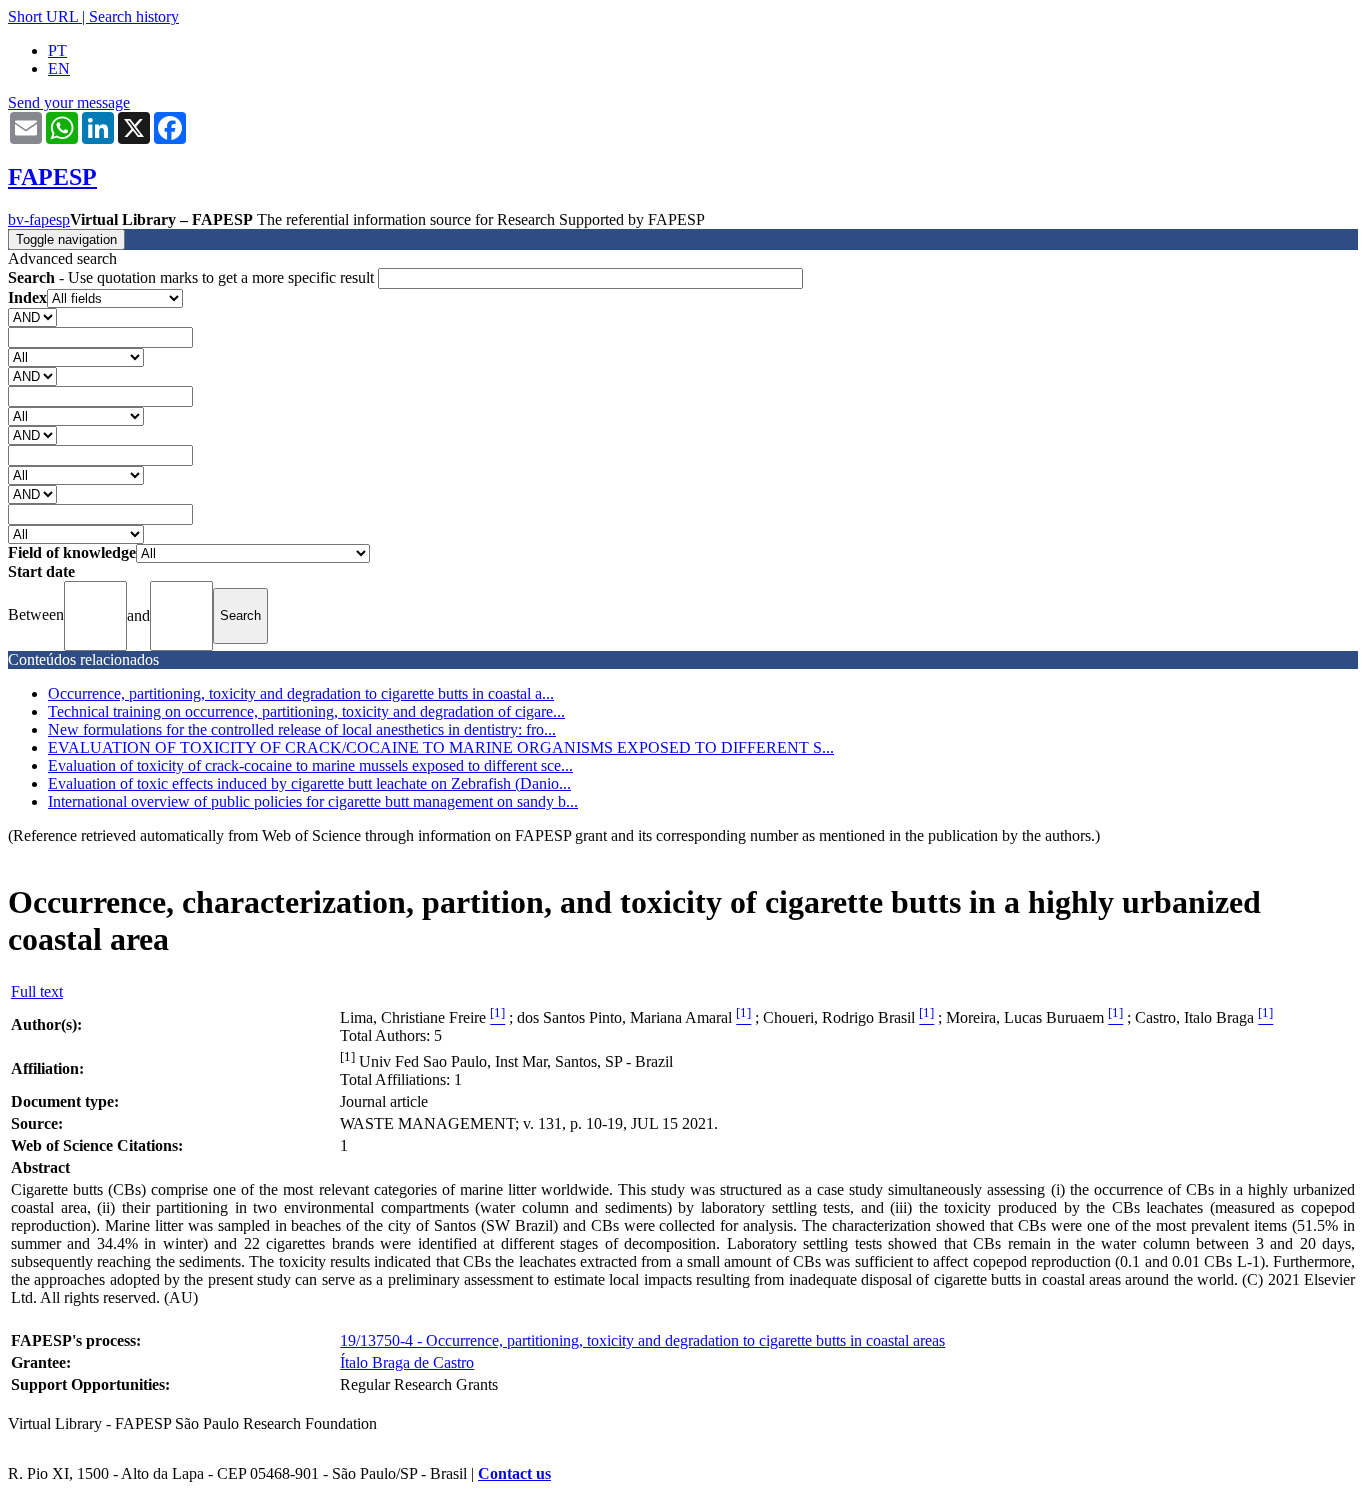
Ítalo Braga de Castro (407, 1362)
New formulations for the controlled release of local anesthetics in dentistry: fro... (302, 729)
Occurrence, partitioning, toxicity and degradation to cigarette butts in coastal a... (301, 693)
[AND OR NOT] (32, 316)
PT (57, 50)
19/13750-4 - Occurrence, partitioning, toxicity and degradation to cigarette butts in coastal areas (642, 1340)
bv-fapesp (39, 219)
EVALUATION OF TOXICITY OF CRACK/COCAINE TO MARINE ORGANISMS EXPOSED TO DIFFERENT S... (441, 747)
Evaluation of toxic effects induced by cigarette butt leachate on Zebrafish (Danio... (309, 783)
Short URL (43, 16)
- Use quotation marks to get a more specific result (193, 277)
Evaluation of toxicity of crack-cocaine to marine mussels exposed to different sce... (310, 765)
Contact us (514, 1473)
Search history (134, 16)
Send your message (69, 102)
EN (59, 68)
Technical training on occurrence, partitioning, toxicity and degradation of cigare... (306, 711)
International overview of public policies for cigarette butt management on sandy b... (313, 801)
